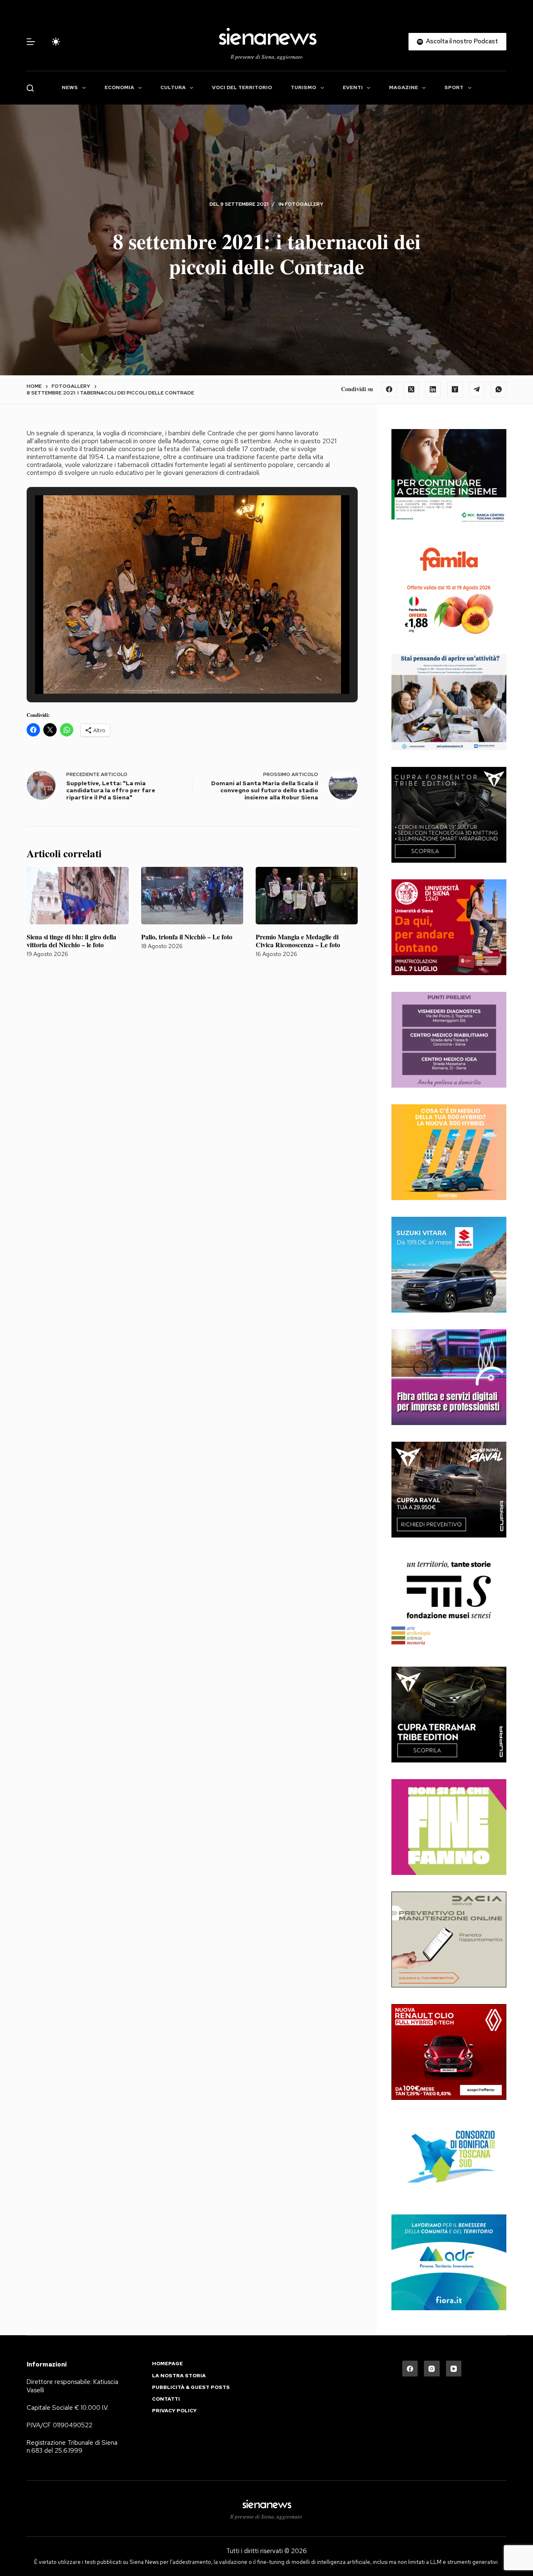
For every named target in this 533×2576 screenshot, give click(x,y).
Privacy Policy (174, 2411)
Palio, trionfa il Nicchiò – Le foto (187, 937)
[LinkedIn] (433, 389)
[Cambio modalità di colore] (56, 42)
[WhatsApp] (499, 389)
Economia (119, 87)
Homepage (167, 2364)
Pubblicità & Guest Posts (191, 2388)
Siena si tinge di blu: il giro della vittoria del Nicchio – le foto (71, 941)
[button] (173, 672)
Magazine (403, 87)
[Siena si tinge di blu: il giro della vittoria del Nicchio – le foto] (78, 896)
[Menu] (31, 42)
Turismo (303, 87)
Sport (454, 87)
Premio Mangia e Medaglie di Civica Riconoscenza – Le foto (298, 941)
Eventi (353, 87)
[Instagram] (432, 2369)
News (70, 87)
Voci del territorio (242, 87)
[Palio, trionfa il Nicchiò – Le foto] (192, 896)
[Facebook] (389, 389)
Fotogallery (304, 204)
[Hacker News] (455, 389)
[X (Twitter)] (411, 389)
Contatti (166, 2399)
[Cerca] (30, 88)
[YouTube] (454, 2369)
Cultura (173, 87)
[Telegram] (477, 389)
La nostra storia (179, 2376)
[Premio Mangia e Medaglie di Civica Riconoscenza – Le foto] (307, 896)
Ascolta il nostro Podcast (462, 41)
